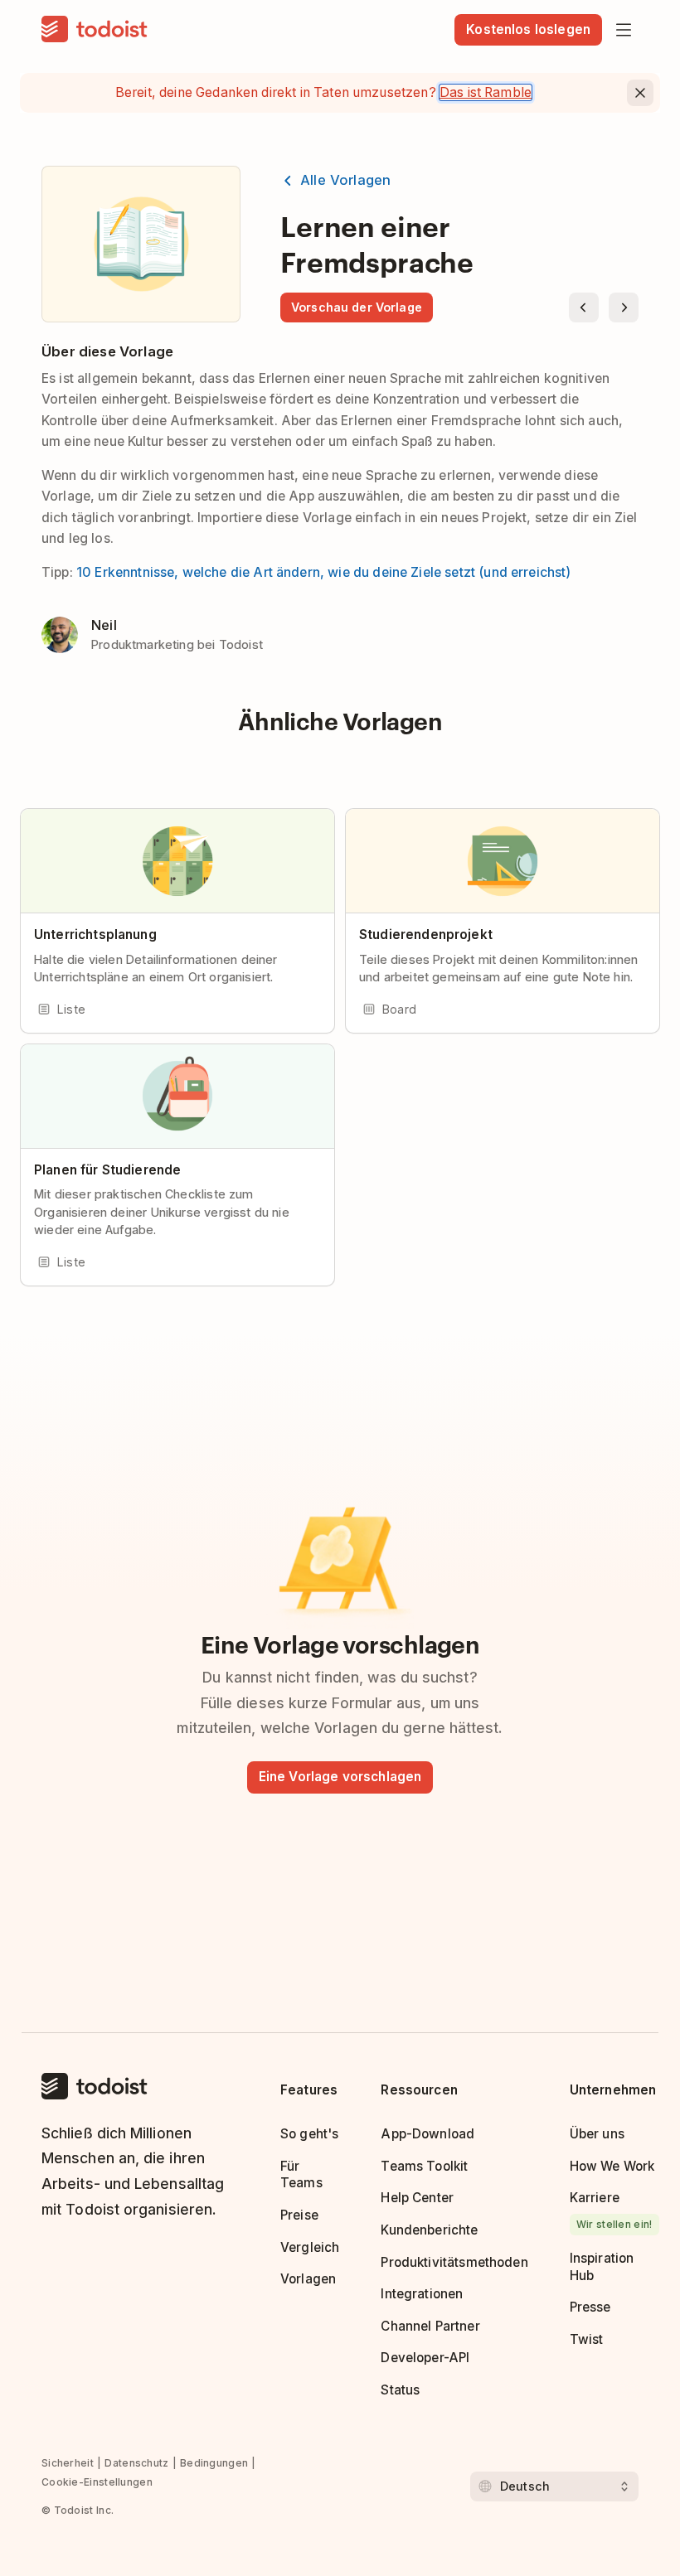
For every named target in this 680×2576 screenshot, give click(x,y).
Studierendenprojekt (426, 935)
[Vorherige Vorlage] (584, 307)
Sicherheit (68, 2463)
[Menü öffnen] (624, 30)
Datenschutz (136, 2463)
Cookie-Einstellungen (97, 2482)
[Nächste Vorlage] (624, 307)
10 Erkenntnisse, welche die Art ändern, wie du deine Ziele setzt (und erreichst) (324, 572)
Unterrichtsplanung (95, 935)
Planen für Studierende (107, 1170)
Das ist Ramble (486, 92)
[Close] (640, 93)
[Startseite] (95, 30)
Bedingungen (214, 2463)
